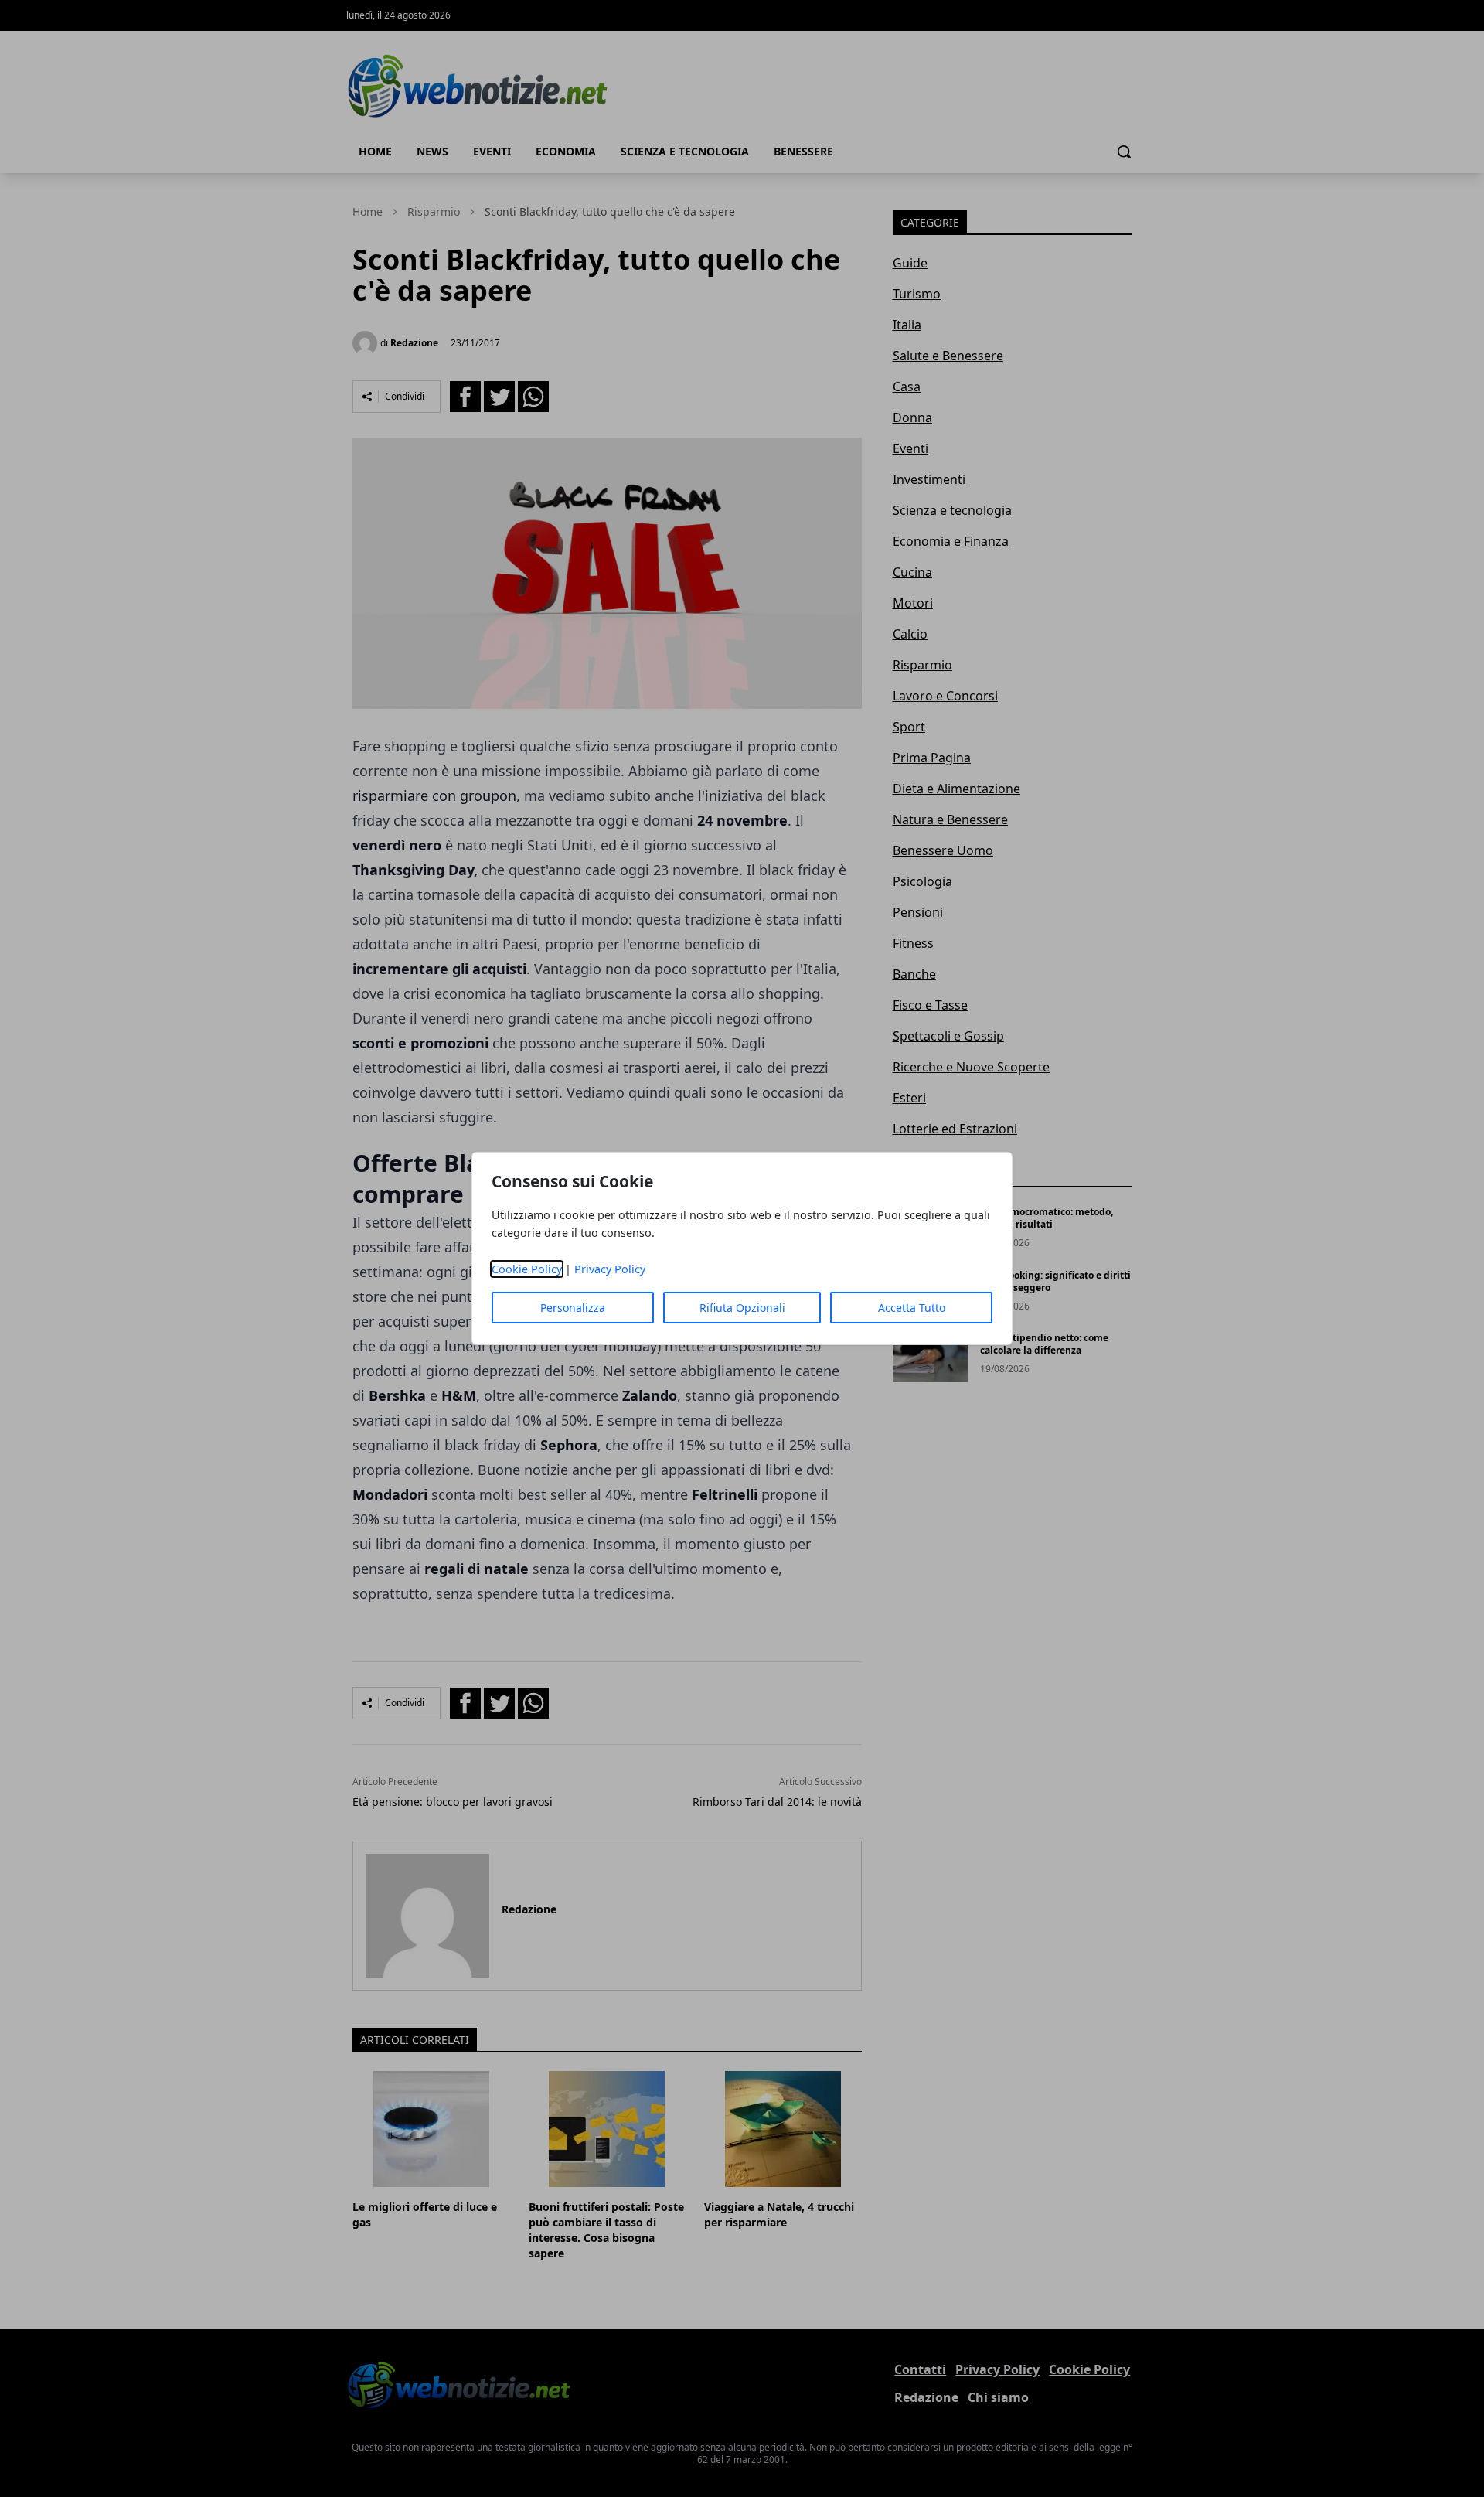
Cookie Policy (527, 1269)
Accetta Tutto (912, 1308)
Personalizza (573, 1308)
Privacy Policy (610, 1269)
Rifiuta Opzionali (742, 1308)
